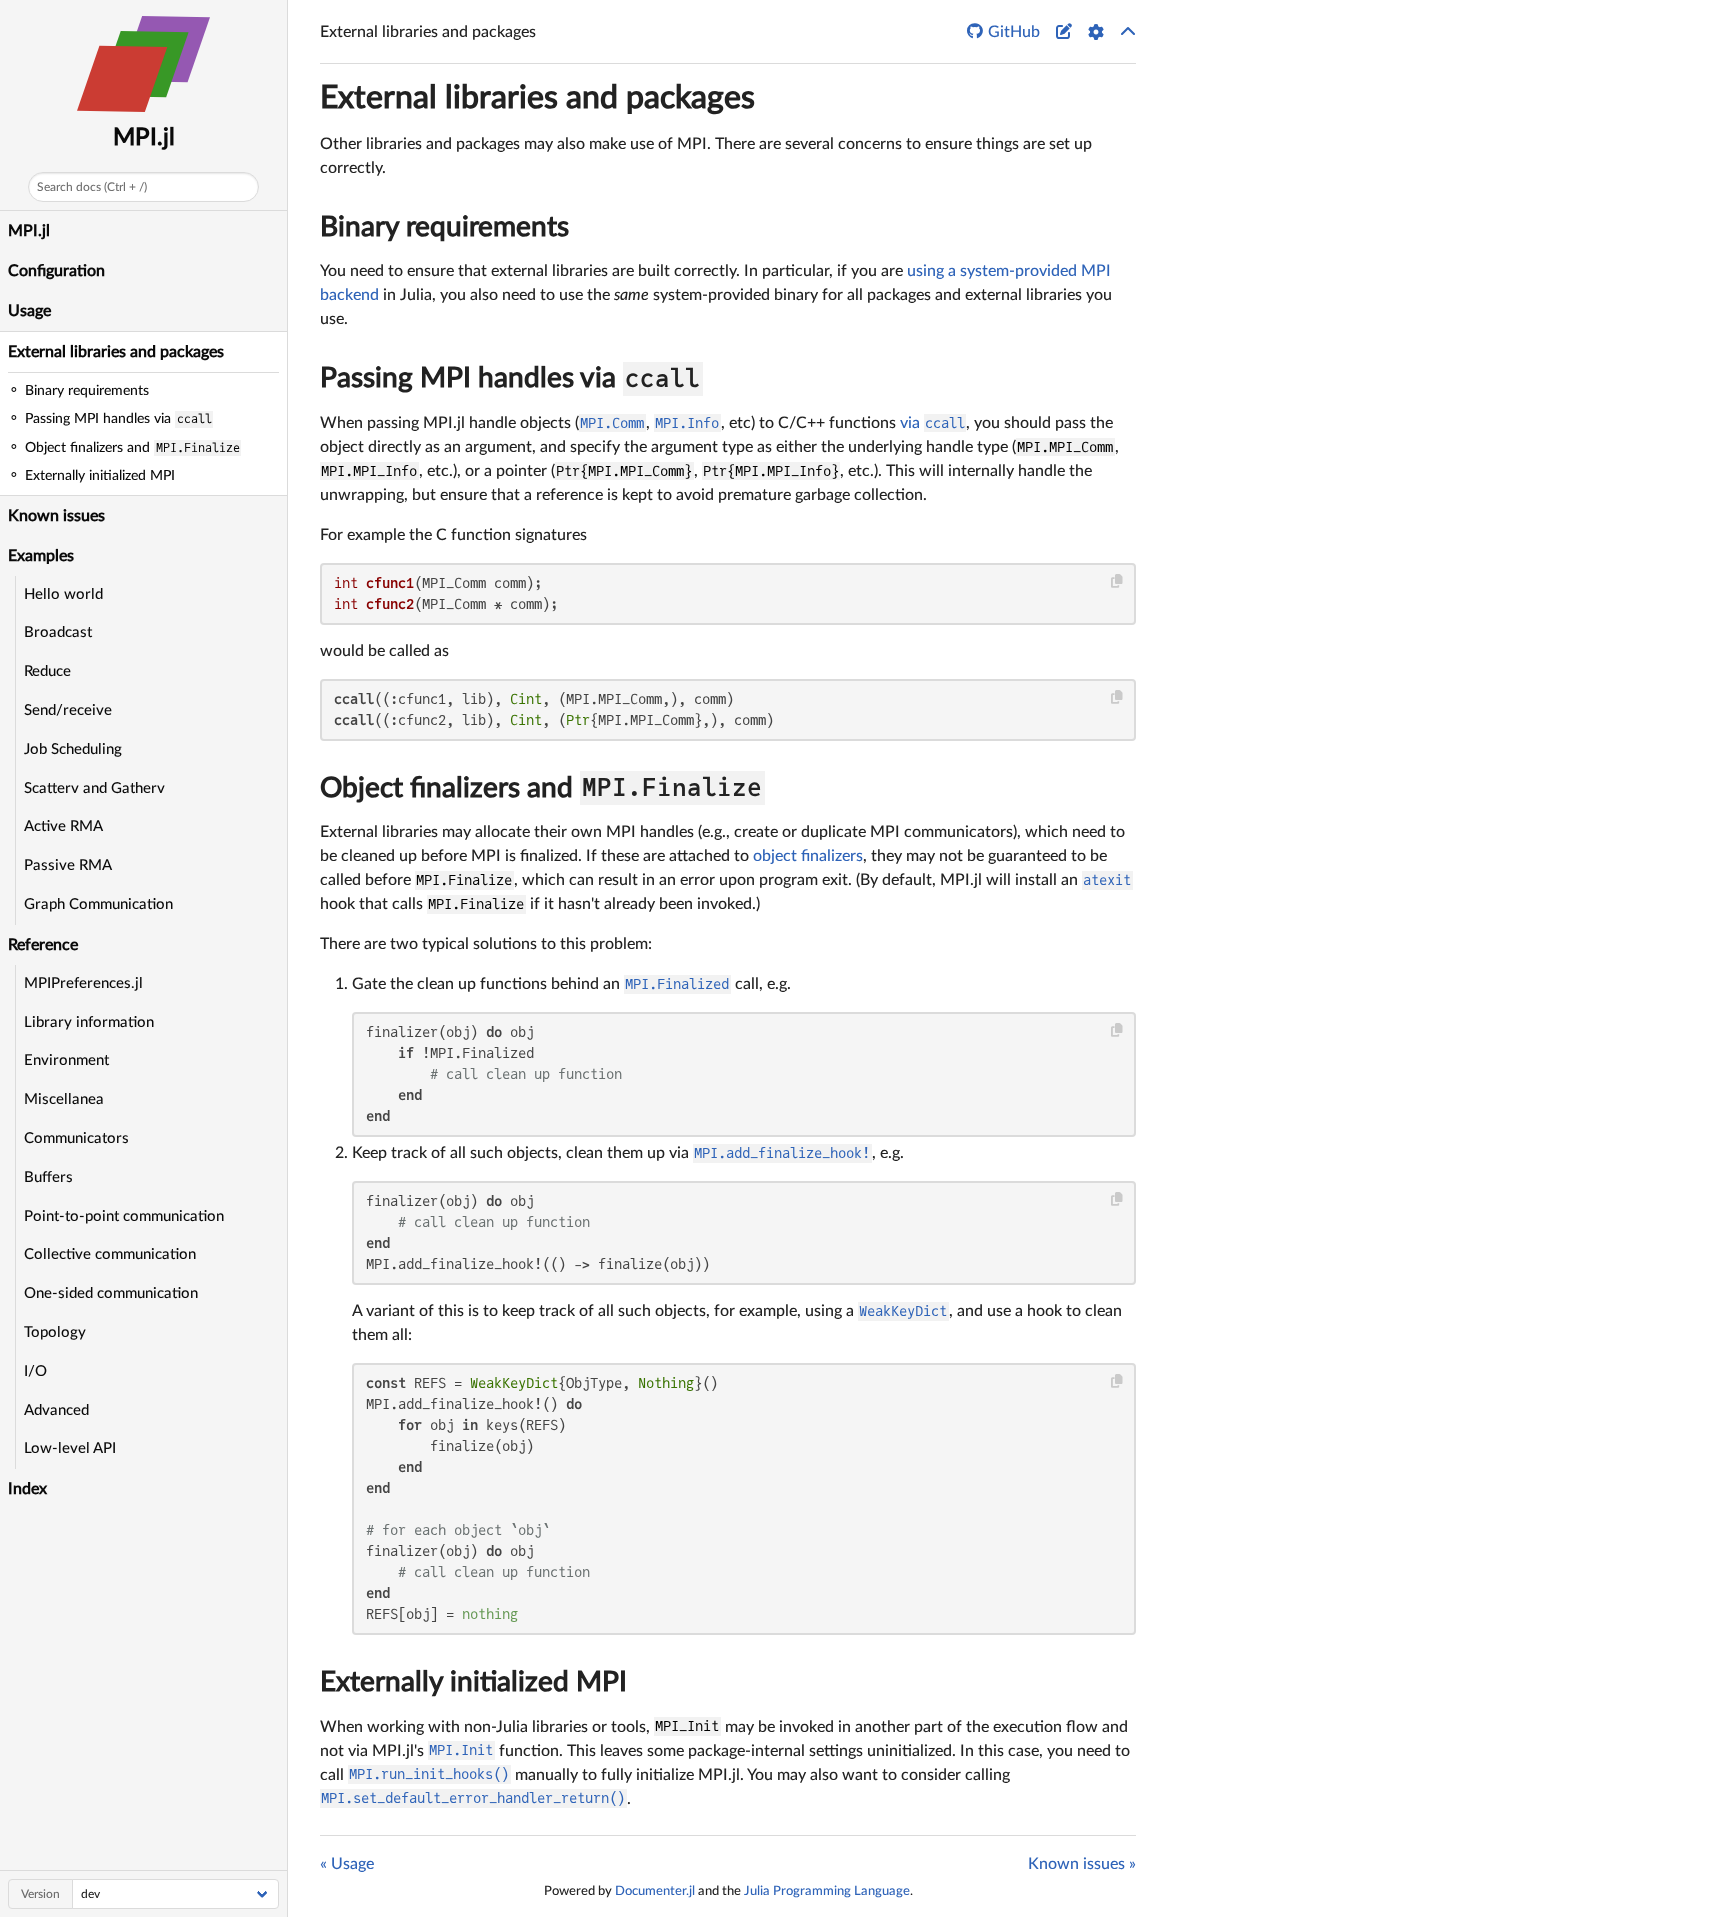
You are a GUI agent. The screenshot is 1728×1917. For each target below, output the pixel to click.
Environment (66, 1060)
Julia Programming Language (827, 1891)
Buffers (48, 1177)
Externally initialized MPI (473, 1682)
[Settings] (1096, 32)
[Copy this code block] (1117, 581)
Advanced (56, 1410)
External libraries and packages (116, 352)
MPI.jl (144, 138)
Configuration (56, 271)
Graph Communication (98, 904)
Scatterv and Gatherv (94, 788)
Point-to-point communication (124, 1216)
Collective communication (110, 1254)
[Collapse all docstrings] (1128, 32)
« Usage (347, 1864)
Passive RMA (68, 865)
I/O (35, 1371)
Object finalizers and (541, 788)
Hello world (63, 594)
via (932, 423)
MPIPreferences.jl (83, 983)
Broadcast (58, 632)
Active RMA (63, 826)
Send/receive (68, 710)
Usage (29, 311)
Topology (55, 1332)
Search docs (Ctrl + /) (92, 187)
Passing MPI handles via (510, 378)
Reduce (47, 671)
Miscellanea (64, 1099)
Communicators (76, 1138)
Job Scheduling (73, 749)
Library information (89, 1022)
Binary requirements (444, 227)
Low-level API (70, 1448)
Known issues (56, 516)
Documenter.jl (655, 1891)
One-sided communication (111, 1293)
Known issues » (1082, 1864)
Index (27, 1489)
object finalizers (808, 856)
